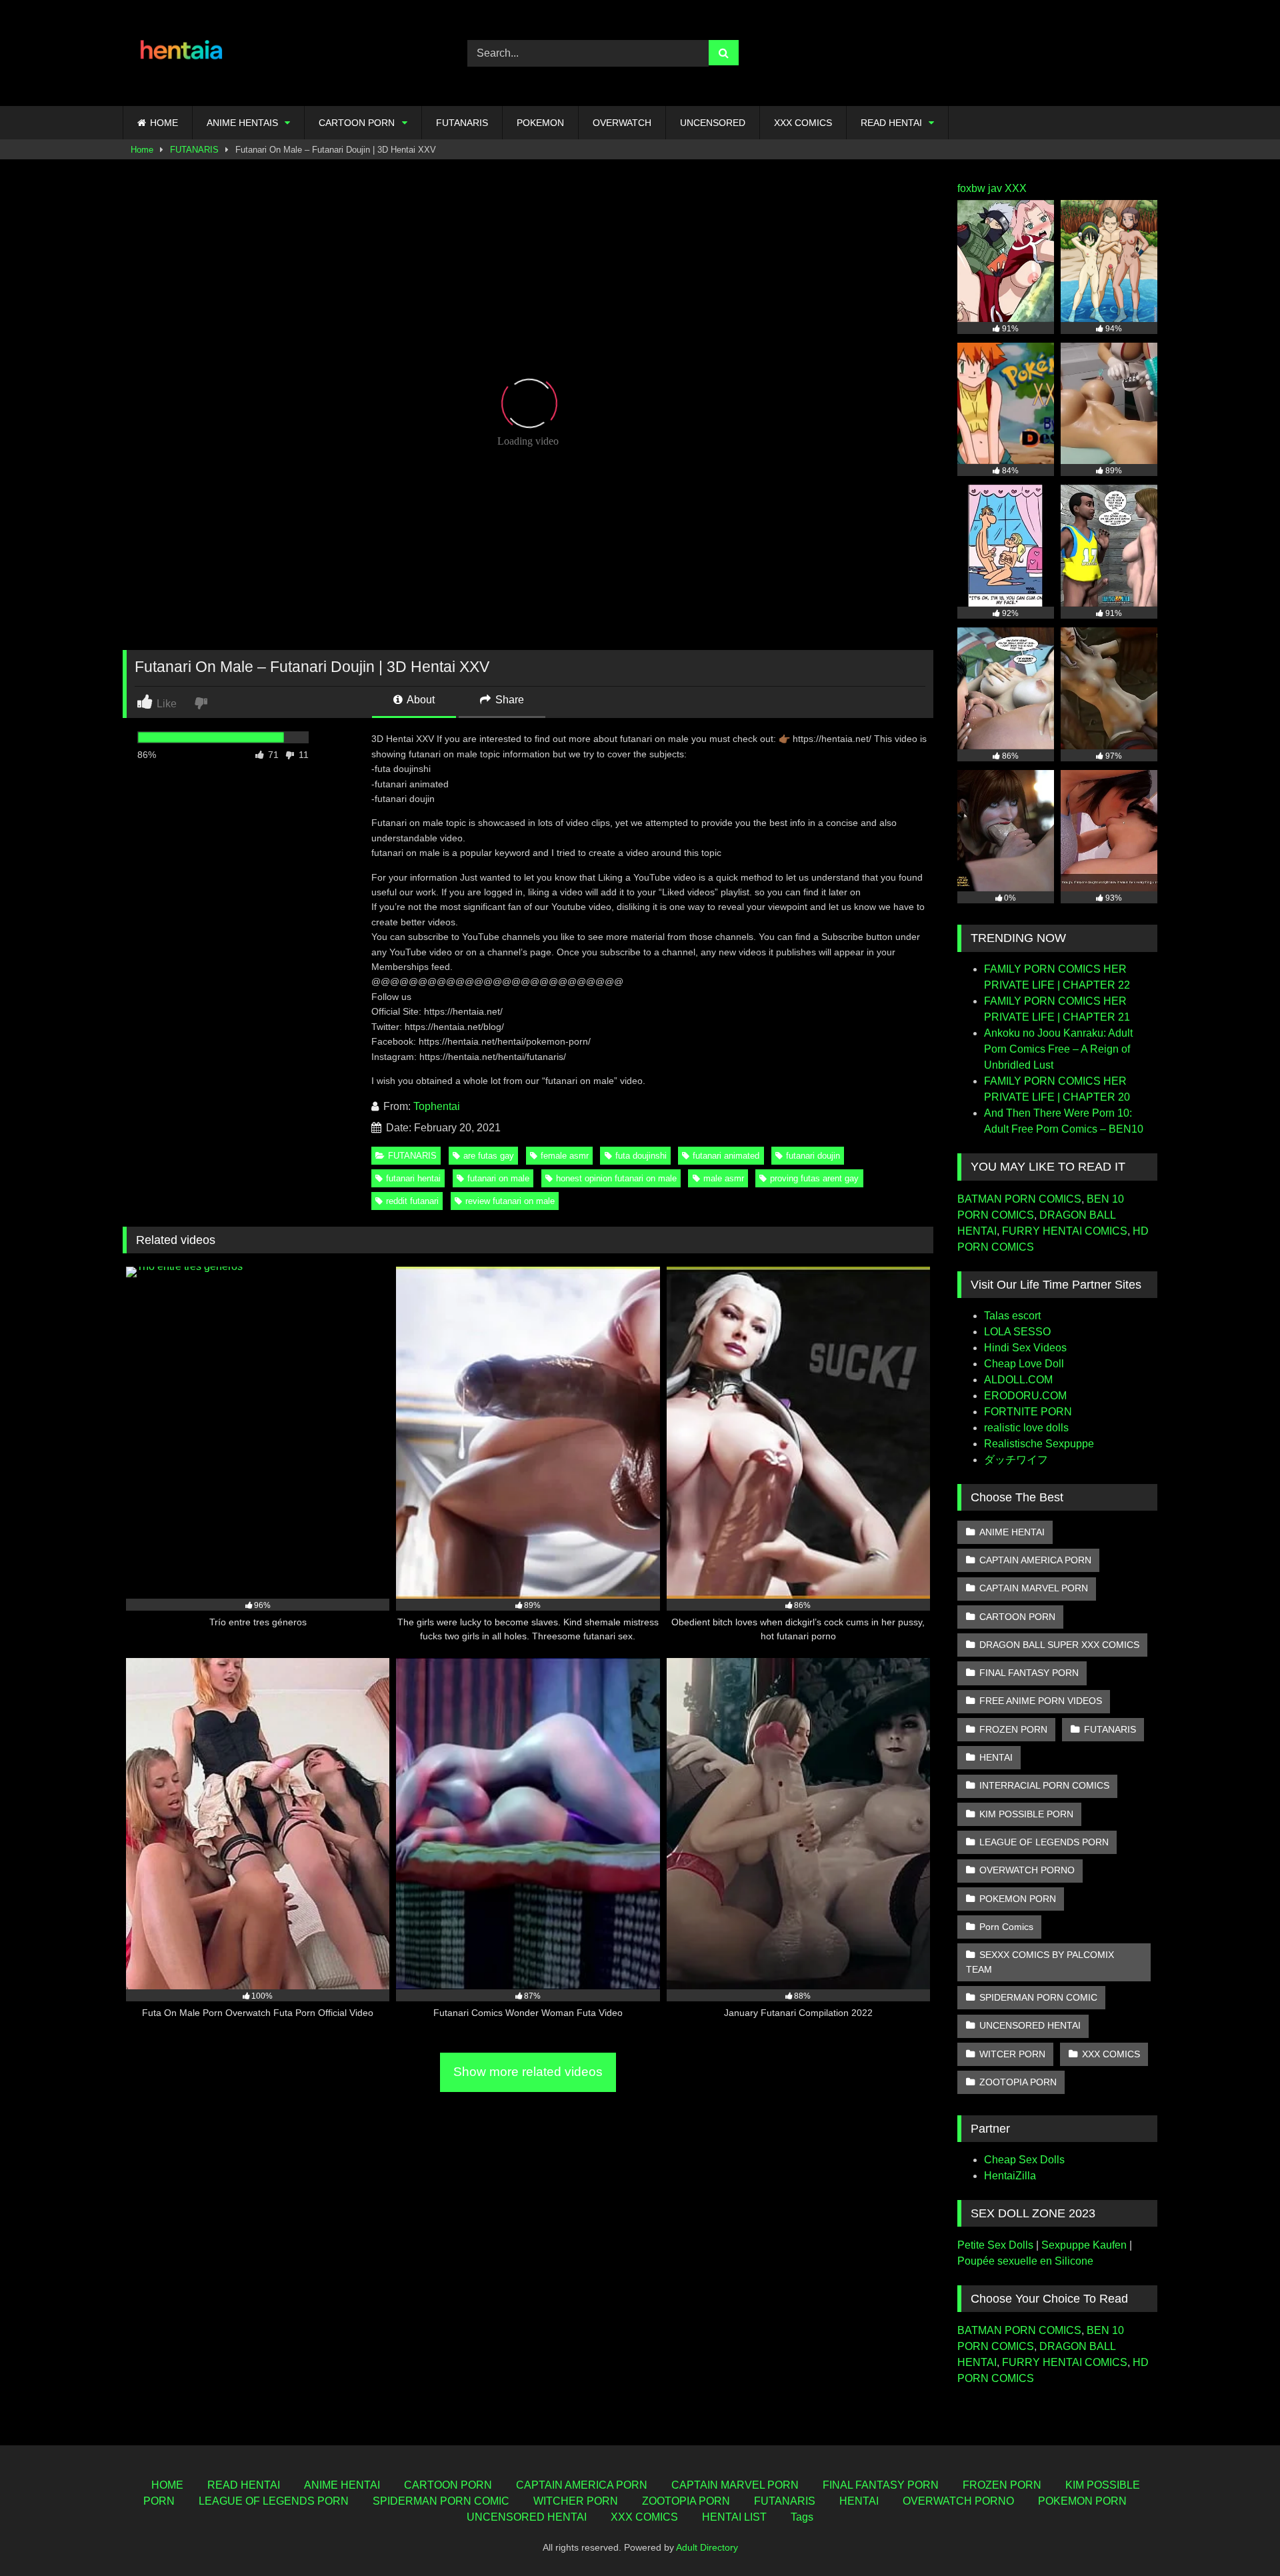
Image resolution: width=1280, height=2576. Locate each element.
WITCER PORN (1012, 2054)
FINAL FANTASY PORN (1029, 1673)
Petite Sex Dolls (995, 2245)
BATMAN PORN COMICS (1019, 1199)
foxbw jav (980, 188)
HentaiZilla (1010, 2176)
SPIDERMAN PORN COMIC (1038, 1997)
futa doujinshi (641, 1156)
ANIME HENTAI (1012, 1532)
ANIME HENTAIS (242, 123)
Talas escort (1012, 1316)
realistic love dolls (1026, 1428)
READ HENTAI (891, 123)
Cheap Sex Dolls (1024, 2160)
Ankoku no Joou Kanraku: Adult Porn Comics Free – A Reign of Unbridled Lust (1058, 1049)
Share (508, 700)
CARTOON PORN (357, 123)
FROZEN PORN (1013, 1729)
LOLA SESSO (1017, 1332)
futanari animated (726, 1156)
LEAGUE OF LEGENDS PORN (1044, 1842)
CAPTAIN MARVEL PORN (1034, 1588)
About (420, 700)
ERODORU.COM (1025, 1396)
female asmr (565, 1156)
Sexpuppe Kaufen (1084, 2245)
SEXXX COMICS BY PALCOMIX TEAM (1040, 1962)
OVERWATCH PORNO (1027, 1870)
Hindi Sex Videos (1025, 1348)
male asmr (724, 1178)
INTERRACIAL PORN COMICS (1044, 1785)
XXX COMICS (803, 123)
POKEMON (540, 123)
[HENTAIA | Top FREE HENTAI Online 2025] (183, 53)
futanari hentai (413, 1178)
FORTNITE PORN (1028, 1412)
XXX (1016, 188)
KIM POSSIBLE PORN (1026, 1814)
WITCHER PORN (576, 2501)
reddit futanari (412, 1201)
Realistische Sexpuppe (1039, 1444)
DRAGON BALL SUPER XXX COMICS (1059, 1645)
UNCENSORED (713, 123)
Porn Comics (1006, 1927)
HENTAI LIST (734, 2517)
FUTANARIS (462, 123)
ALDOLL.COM (1018, 1380)
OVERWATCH (622, 123)
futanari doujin (813, 1156)
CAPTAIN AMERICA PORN (1035, 1560)
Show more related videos (528, 2072)
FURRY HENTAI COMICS (1065, 1231)
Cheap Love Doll (1024, 1364)
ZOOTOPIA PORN (1018, 2082)
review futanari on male (510, 1201)
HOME (164, 123)
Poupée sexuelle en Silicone (1025, 2261)
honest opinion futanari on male (616, 1178)
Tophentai (437, 1106)
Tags (802, 2517)
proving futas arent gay (814, 1178)
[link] (202, 702)
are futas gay (489, 1156)
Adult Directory (707, 2547)
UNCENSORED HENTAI (1030, 2025)
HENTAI (996, 1757)
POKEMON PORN (1018, 1899)
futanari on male (498, 1178)
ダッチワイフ (1016, 1460)
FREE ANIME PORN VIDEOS (1041, 1701)
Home (142, 150)
